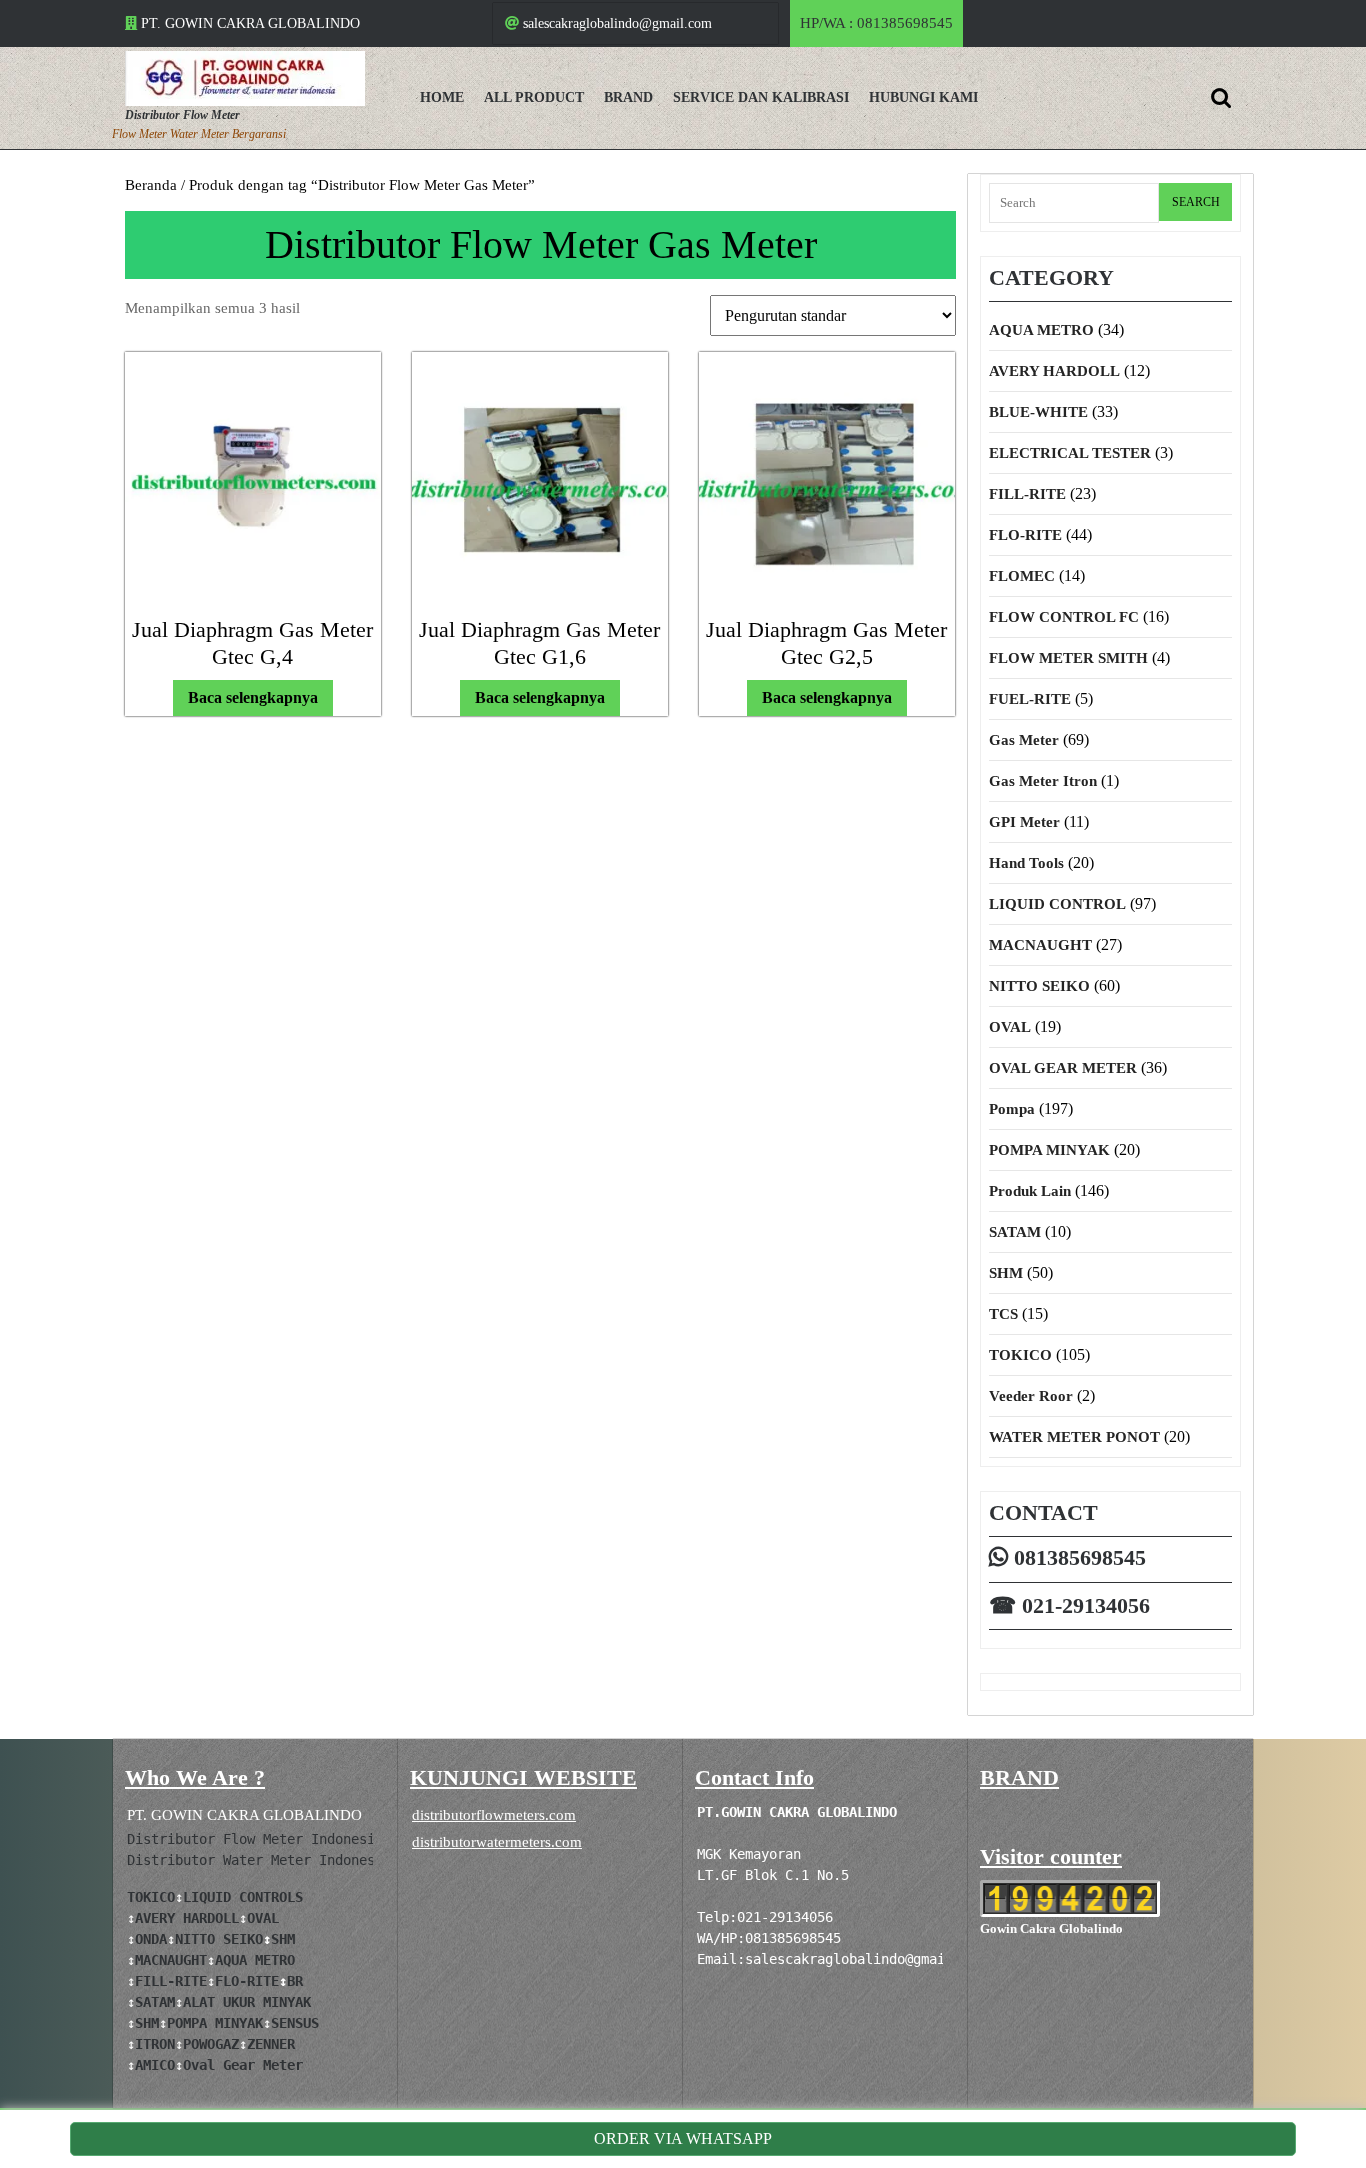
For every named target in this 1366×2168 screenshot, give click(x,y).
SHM (1006, 1273)
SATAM (1015, 1232)
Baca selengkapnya (253, 697)
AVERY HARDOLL (1054, 371)
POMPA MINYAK (1049, 1150)
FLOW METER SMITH (1068, 658)
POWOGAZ (211, 2044)
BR (295, 1981)
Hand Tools (1026, 863)
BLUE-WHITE (1038, 412)
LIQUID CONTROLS (243, 1897)
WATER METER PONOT (1074, 1437)
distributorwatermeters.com (497, 1842)
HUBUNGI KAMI (923, 97)
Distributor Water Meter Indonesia (259, 1860)
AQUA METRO (1041, 330)
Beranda (151, 185)
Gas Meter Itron (1043, 781)
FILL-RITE (1027, 494)
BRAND (628, 97)
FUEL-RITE (1030, 699)
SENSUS (295, 2023)
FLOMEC (1022, 576)
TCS (1003, 1314)
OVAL (1010, 1027)
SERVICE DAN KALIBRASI (761, 97)
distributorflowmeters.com (494, 1815)
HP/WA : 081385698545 (881, 30)
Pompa (1012, 1109)
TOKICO (1020, 1355)
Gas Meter (1024, 740)
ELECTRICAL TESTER (1070, 453)
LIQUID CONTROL (1057, 904)
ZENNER (271, 2044)
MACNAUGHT (1040, 945)
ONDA (151, 1939)
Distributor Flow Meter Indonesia (255, 1839)
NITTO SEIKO (1039, 986)
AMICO (155, 2065)
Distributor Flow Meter (182, 115)
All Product (534, 97)
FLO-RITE (1025, 535)
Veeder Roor (1031, 1396)
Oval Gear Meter (243, 2065)
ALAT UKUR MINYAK (247, 2002)
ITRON (155, 2044)
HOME (442, 97)
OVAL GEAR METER (1063, 1068)
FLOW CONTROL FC (1064, 617)
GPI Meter (1024, 822)
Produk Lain (1030, 1191)
